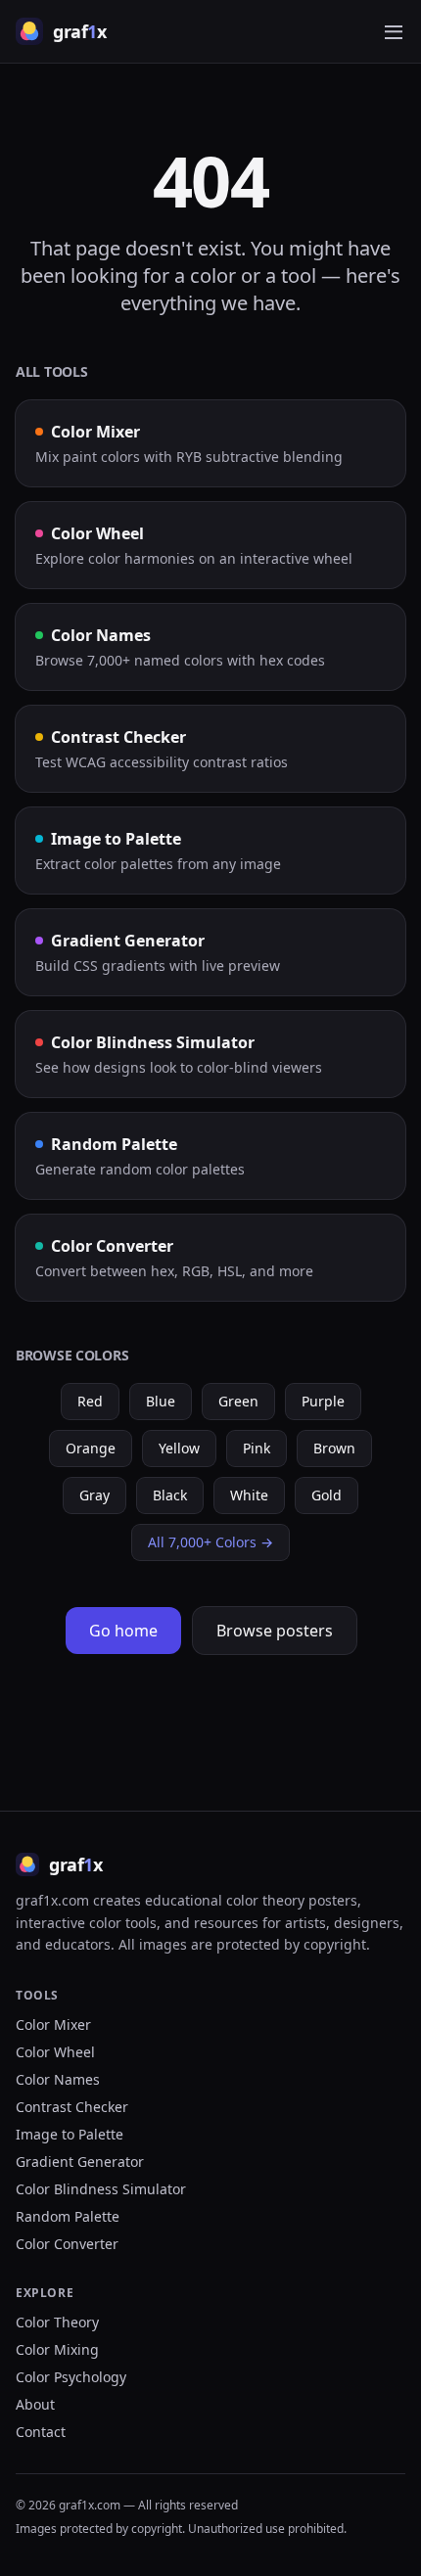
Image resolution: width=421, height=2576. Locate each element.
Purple (323, 1401)
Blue (161, 1401)
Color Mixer (53, 2024)
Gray (94, 1495)
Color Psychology (71, 2377)
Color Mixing (57, 2349)
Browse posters (275, 1631)
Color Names (58, 2079)
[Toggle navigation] (394, 31)
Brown (334, 1448)
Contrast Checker (72, 2107)
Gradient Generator (80, 2162)
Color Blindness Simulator (101, 2189)
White (249, 1495)
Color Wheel (55, 2052)
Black (170, 1495)
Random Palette (68, 2216)
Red (90, 1401)
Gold (327, 1495)
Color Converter (67, 2244)
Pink (257, 1448)
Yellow (179, 1448)
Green (238, 1401)
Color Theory (57, 2322)
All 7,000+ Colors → (210, 1542)
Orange (91, 1448)
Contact (41, 2432)
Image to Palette (70, 2134)
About (35, 2404)
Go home (123, 1631)
